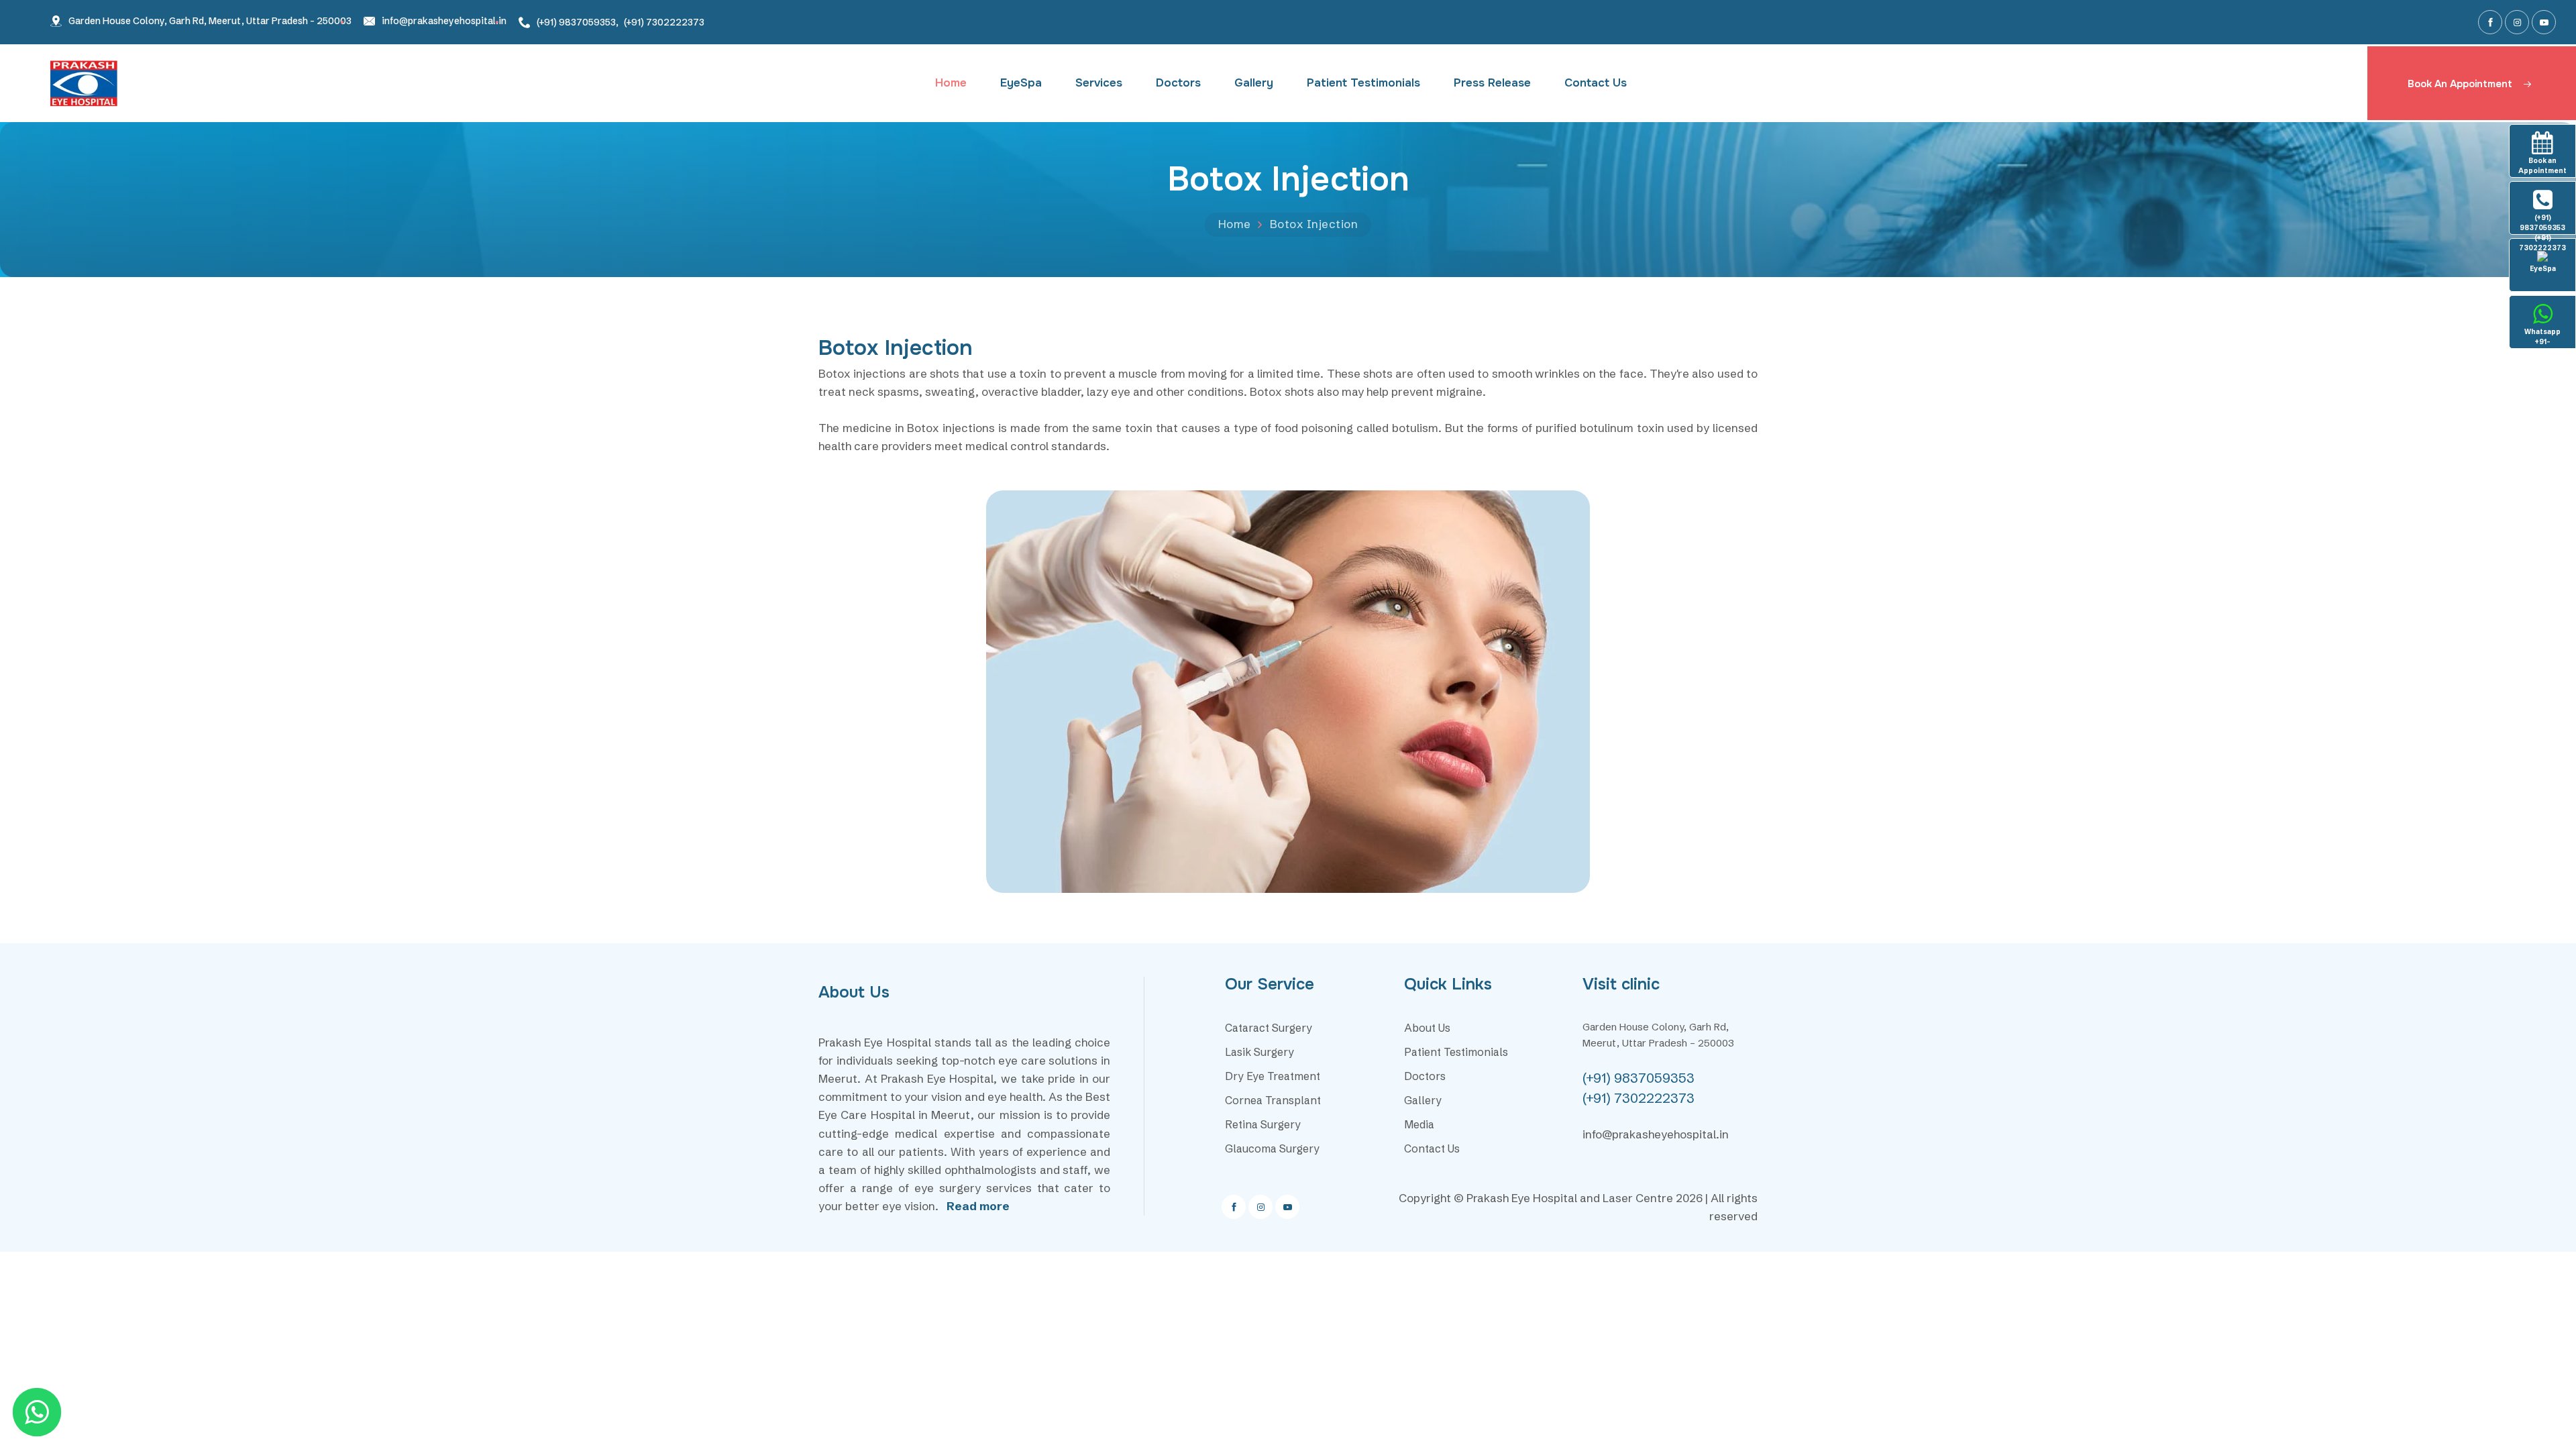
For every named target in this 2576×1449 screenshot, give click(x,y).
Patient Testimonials (1363, 83)
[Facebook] (2490, 22)
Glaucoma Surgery (1272, 1148)
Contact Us (1596, 83)
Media (1419, 1124)
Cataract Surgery (1269, 1028)
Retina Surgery (1263, 1124)
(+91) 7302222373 (664, 22)
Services (1099, 83)
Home (951, 83)
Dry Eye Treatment (1273, 1076)
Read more (978, 1206)
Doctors (1178, 83)
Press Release (1492, 83)
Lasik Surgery (1259, 1052)
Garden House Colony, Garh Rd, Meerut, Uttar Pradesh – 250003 (210, 21)
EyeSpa (1021, 83)
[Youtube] (2544, 22)
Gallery (1254, 83)
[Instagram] (2517, 22)
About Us (1427, 1028)
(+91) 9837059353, (578, 22)
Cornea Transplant (1273, 1100)
